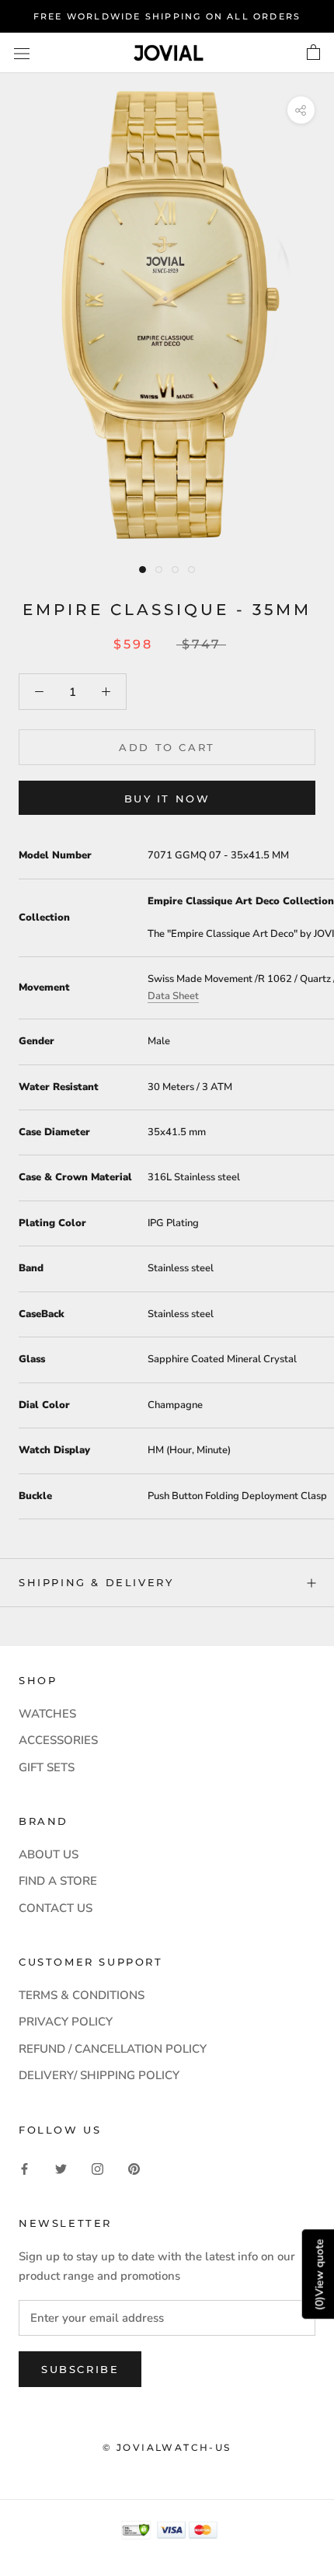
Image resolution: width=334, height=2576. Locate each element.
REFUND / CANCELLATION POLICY (113, 2049)
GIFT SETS (47, 1767)
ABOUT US (49, 1854)
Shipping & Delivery (96, 1582)
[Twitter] (61, 2168)
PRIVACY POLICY (66, 2022)
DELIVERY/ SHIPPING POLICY (99, 2075)
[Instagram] (97, 2168)
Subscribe (80, 2369)
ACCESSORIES (58, 1740)
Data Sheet (173, 996)
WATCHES (47, 1714)
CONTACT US (56, 1908)
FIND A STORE (58, 1881)
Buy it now (167, 799)
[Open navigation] (22, 52)
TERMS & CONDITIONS (82, 1995)
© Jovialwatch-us (167, 2447)
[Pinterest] (134, 2168)
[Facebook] (24, 2168)
